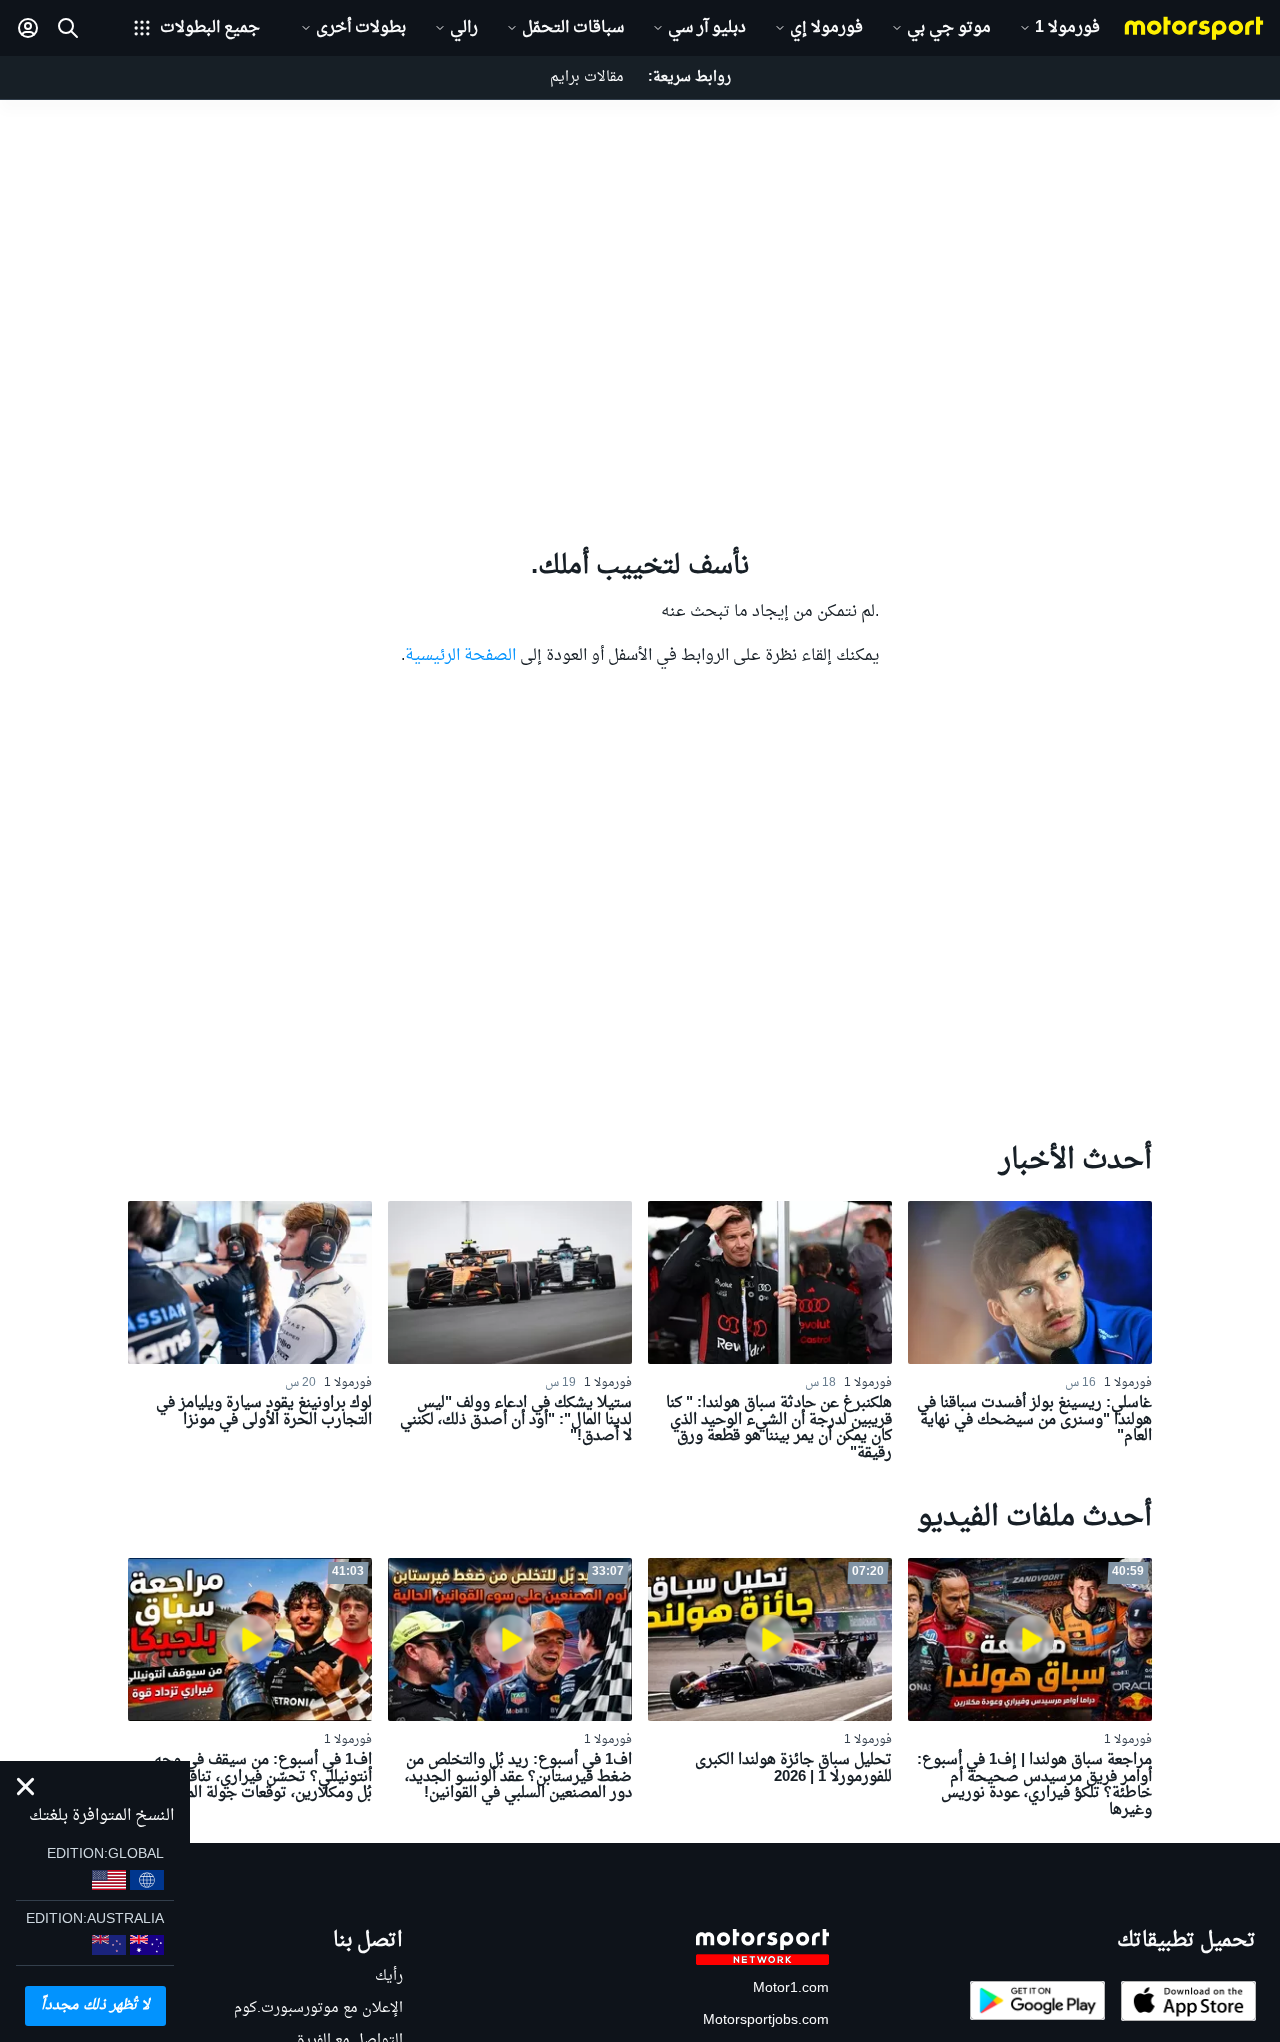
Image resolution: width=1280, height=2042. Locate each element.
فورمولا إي (826, 28)
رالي (464, 28)
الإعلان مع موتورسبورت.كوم (318, 2008)
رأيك (389, 1976)
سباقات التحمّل (573, 28)
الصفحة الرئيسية (460, 656)
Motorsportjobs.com (766, 2020)
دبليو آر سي (707, 28)
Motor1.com (791, 1988)
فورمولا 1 (1067, 28)
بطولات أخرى (361, 28)
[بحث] (68, 28)
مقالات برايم (587, 77)
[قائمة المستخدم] (28, 28)
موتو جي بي (949, 28)
